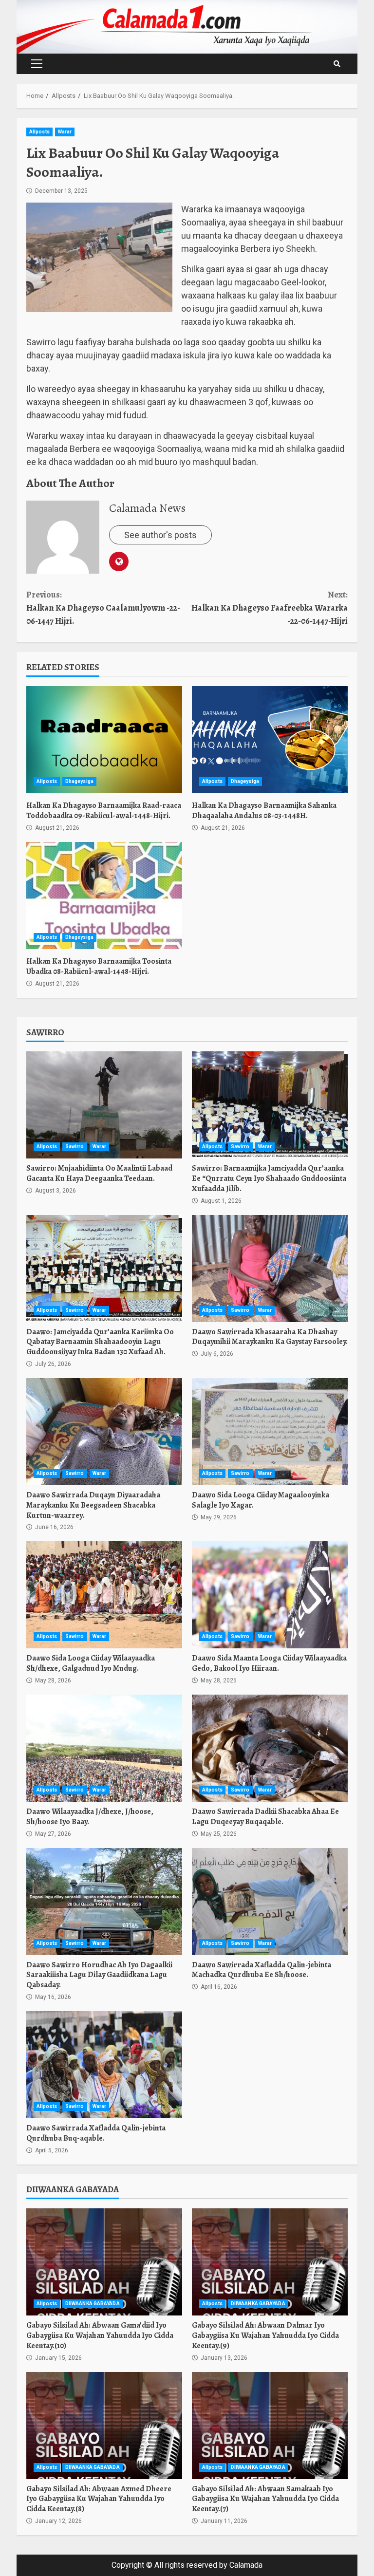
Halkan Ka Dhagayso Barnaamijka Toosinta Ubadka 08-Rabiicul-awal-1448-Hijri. (104, 896)
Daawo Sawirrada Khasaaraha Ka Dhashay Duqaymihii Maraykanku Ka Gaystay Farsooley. (270, 1269)
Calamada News (147, 508)
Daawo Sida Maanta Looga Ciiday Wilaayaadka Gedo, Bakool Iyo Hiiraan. (270, 1595)
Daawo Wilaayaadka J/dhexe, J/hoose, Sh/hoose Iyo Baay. (104, 1748)
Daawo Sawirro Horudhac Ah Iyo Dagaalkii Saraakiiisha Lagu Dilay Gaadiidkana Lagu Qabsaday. (104, 1902)
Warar (65, 132)
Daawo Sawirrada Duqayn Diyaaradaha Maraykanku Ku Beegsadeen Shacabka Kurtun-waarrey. (104, 1432)
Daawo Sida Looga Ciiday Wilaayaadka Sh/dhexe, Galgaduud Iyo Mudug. (104, 1595)
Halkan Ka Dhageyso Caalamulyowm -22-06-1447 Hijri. (103, 608)
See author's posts (160, 535)
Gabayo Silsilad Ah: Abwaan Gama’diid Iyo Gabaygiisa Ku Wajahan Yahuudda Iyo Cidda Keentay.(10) (104, 2262)
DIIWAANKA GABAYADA (93, 2304)
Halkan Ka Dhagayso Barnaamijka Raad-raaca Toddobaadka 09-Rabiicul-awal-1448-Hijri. (104, 740)
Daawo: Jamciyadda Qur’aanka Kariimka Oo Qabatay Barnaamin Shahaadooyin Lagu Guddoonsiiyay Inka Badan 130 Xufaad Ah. (104, 1269)
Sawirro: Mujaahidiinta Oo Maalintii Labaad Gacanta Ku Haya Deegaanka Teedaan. (104, 1105)
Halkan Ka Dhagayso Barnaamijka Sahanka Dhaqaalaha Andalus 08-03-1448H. (270, 740)
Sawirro (75, 1147)
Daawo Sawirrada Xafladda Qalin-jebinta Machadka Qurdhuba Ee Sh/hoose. (270, 1902)
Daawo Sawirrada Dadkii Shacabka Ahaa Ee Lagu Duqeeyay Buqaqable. (270, 1748)
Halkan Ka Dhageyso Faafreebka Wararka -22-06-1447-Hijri (270, 608)
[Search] (337, 64)
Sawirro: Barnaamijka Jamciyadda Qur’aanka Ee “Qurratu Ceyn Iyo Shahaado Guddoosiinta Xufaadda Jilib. (270, 1105)
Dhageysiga (79, 781)
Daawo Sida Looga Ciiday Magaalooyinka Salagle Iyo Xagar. (270, 1432)
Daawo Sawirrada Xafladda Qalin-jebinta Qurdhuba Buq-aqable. (104, 2065)
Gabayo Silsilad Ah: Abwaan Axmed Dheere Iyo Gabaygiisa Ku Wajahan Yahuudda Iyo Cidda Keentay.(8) (104, 2426)
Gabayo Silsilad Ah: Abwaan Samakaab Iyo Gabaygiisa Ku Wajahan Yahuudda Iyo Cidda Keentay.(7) (270, 2426)
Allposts (39, 132)
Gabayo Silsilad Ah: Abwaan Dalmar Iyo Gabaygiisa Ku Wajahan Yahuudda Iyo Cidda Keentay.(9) (270, 2262)
